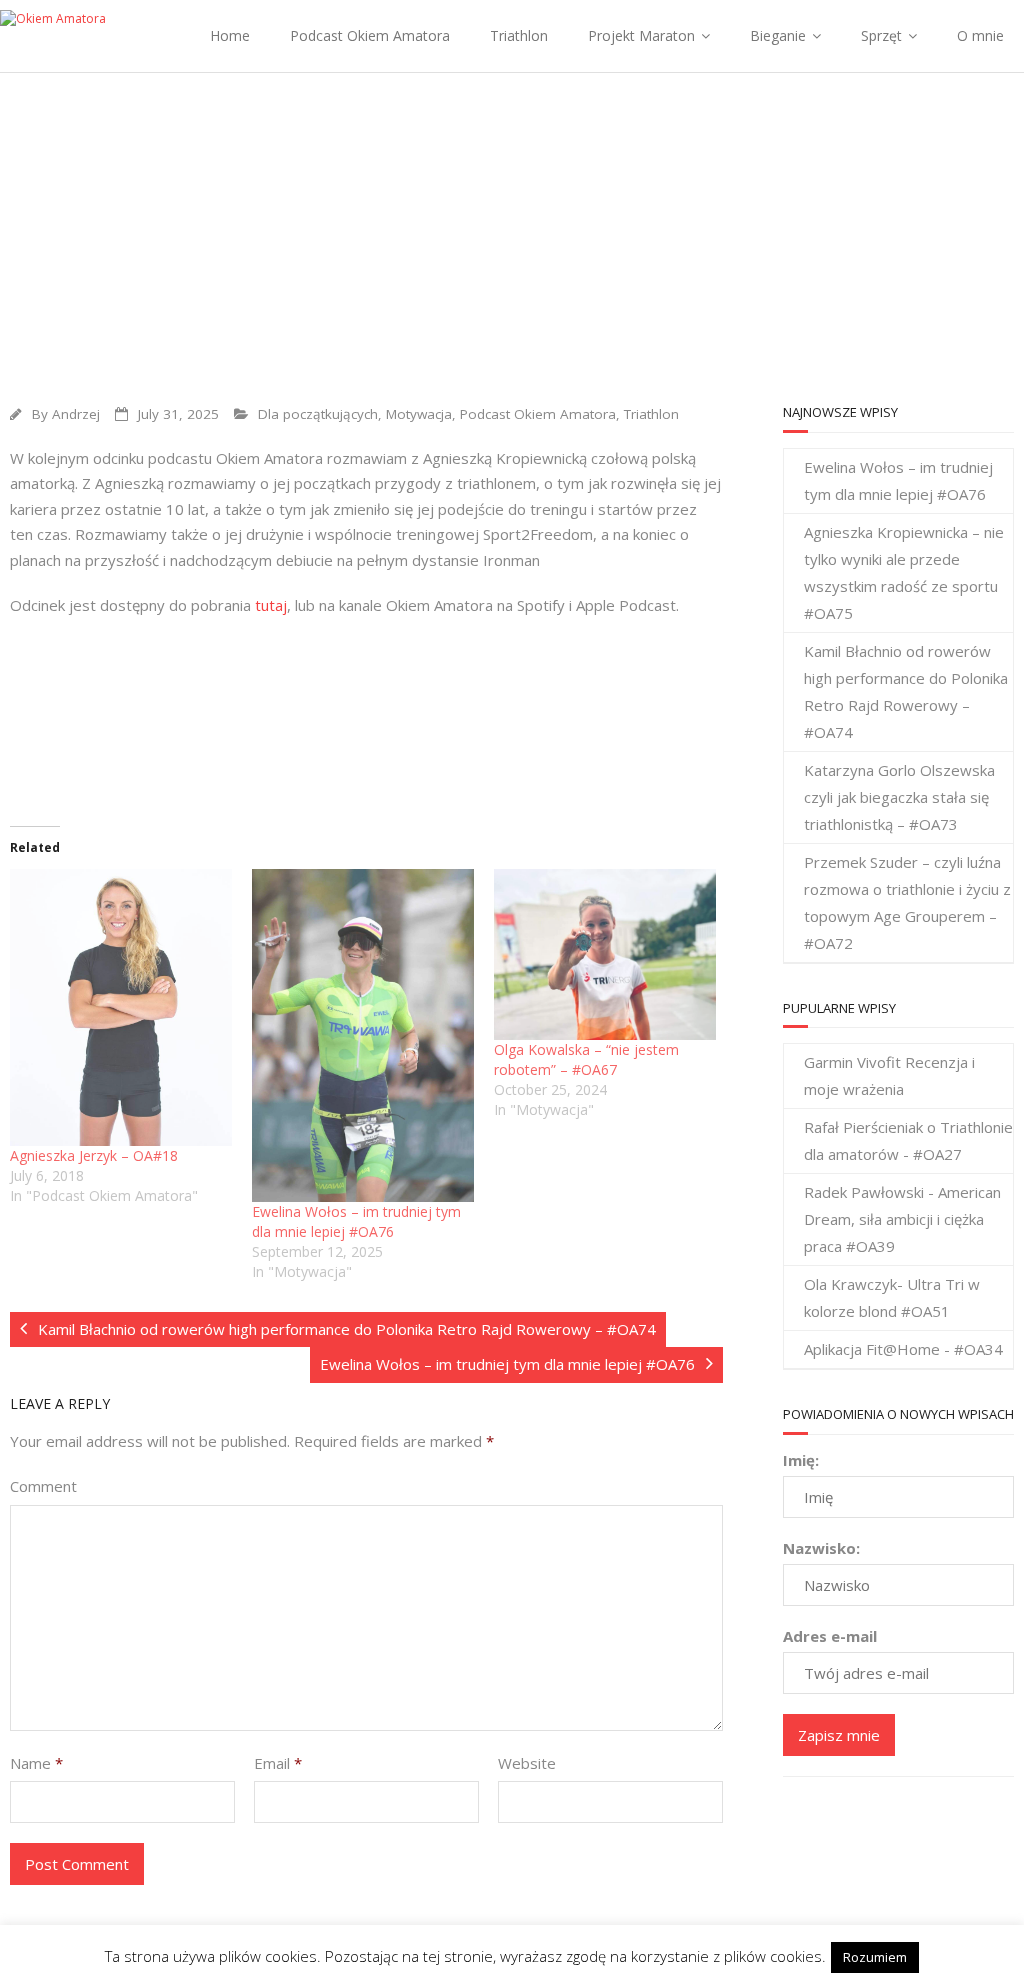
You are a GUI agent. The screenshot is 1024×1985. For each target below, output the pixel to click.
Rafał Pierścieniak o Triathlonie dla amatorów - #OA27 (908, 1140)
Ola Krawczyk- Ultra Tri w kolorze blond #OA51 (892, 1297)
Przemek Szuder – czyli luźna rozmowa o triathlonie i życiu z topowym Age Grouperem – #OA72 (907, 902)
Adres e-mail (830, 1636)
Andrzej (76, 414)
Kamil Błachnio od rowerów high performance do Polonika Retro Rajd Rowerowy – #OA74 (906, 691)
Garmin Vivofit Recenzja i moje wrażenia (889, 1075)
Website (527, 1763)
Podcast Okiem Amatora (370, 35)
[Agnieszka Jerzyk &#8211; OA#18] (121, 1007)
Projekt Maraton (641, 35)
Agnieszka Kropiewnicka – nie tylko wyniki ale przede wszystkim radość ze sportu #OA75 (904, 572)
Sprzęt (881, 35)
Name (36, 1763)
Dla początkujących (318, 414)
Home (230, 35)
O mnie (980, 35)
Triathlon (519, 35)
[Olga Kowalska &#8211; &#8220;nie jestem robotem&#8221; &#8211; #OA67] (605, 954)
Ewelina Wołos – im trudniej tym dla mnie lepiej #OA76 (356, 1221)
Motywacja (419, 414)
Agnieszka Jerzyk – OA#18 (94, 1155)
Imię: (801, 1460)
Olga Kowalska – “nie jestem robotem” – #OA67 (586, 1059)
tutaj (271, 605)
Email (278, 1763)
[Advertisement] (512, 223)
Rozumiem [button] (875, 1957)
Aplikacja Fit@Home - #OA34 (903, 1349)
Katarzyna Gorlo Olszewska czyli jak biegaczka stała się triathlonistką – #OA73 (899, 797)
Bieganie (778, 35)
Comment (43, 1486)
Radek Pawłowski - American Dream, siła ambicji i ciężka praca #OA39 (902, 1219)
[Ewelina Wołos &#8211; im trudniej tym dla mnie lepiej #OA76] (363, 1035)
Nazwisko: (821, 1548)
